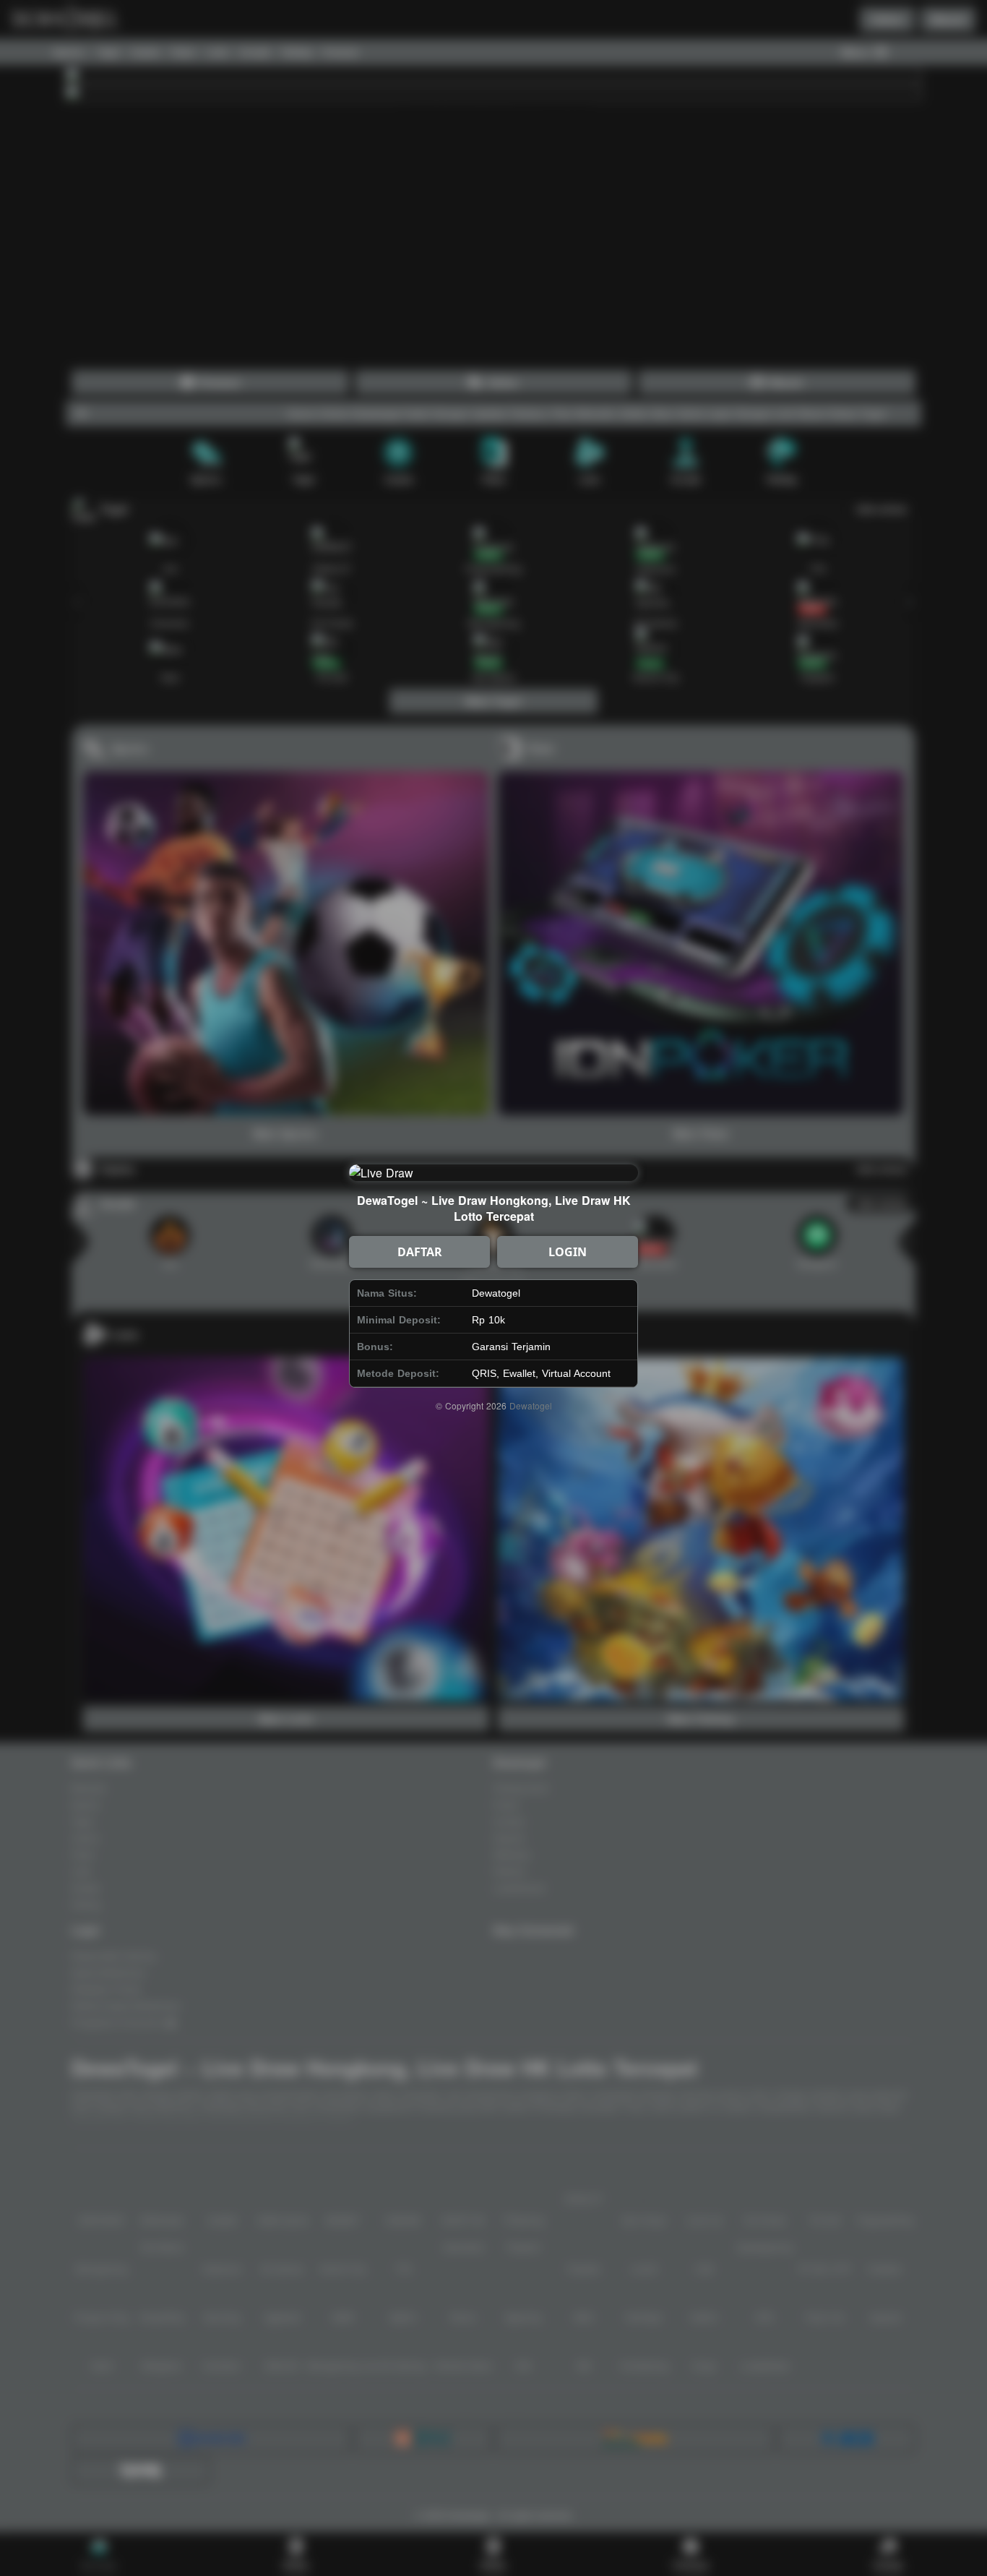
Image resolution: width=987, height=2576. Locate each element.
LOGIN (568, 1252)
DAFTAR (420, 1252)
